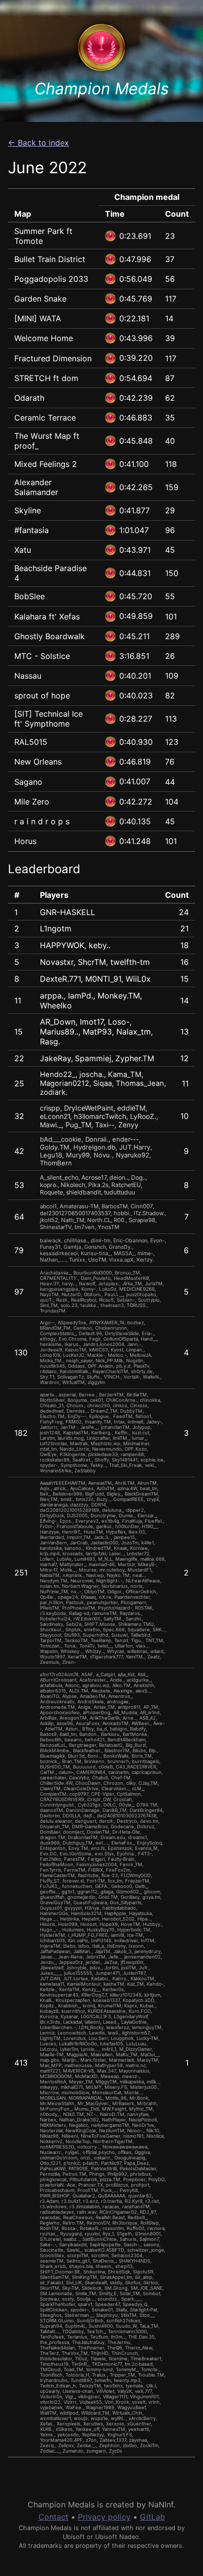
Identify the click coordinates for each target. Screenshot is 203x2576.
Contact (53, 2517)
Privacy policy (104, 2517)
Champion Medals (102, 89)
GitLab (152, 2517)
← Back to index (38, 143)
